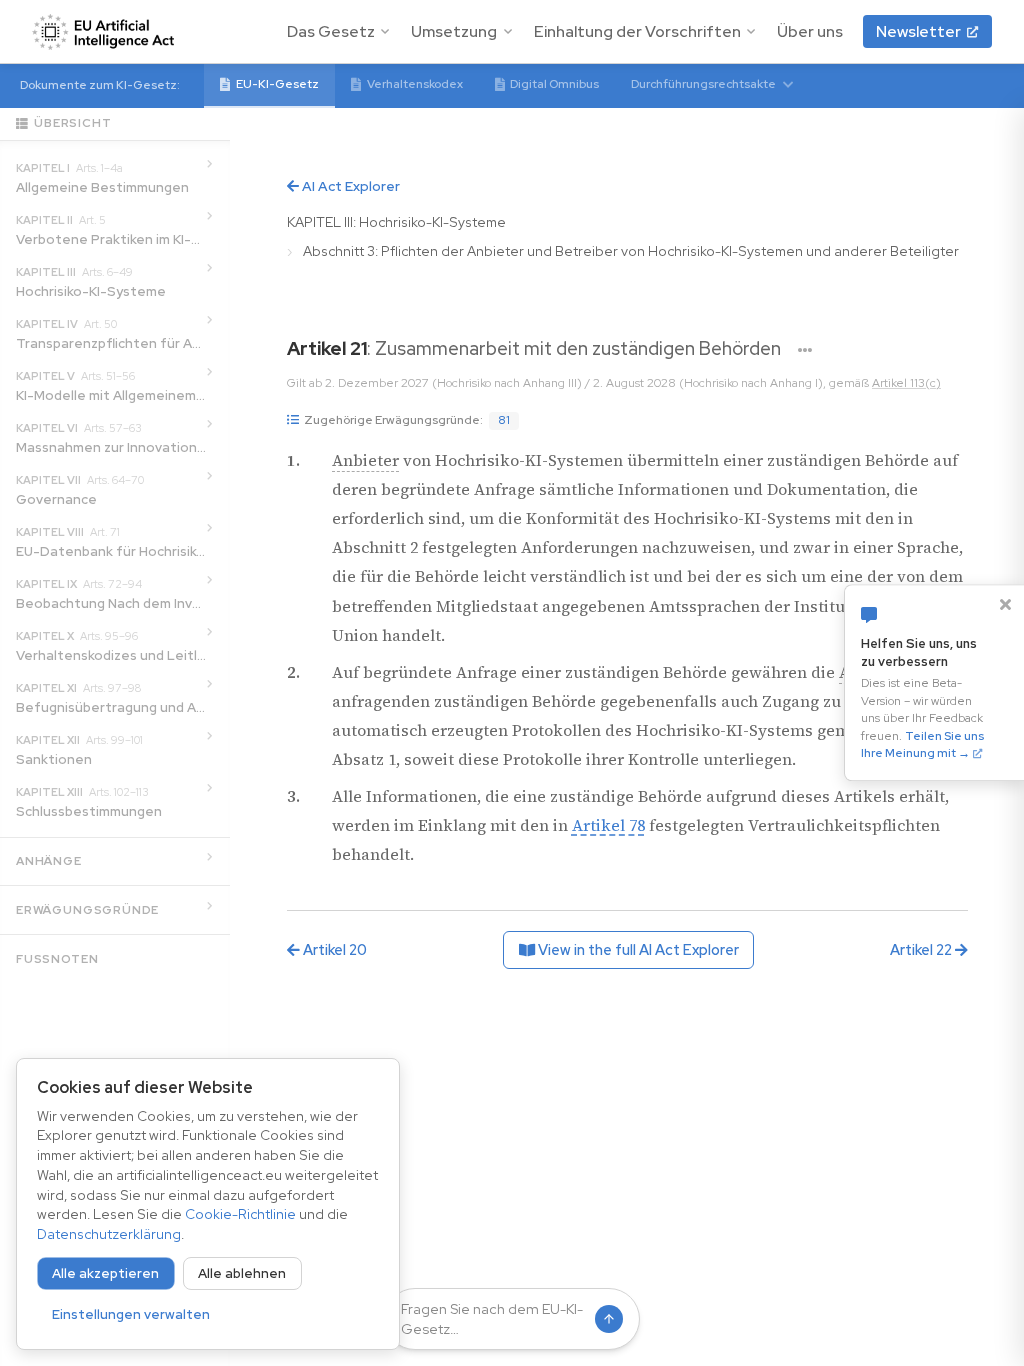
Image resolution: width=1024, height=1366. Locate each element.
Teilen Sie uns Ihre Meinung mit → (922, 745)
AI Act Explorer (349, 186)
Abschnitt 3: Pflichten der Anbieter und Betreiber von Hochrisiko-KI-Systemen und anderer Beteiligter (631, 251)
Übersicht (72, 123)
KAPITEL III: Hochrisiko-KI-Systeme (396, 222)
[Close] (1005, 604)
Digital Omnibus (554, 84)
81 (504, 420)
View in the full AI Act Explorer (637, 949)
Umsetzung (454, 31)
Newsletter (918, 31)
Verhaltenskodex (415, 84)
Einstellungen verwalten (131, 1314)
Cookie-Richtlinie (240, 1214)
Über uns (810, 31)
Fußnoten (57, 959)
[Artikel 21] (805, 350)
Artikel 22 (922, 949)
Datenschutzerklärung (109, 1234)
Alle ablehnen (242, 1273)
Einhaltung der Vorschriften (637, 31)
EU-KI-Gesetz (277, 84)
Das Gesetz (331, 31)
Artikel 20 (333, 949)
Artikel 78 (608, 825)
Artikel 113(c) (906, 383)
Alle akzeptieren (105, 1273)
